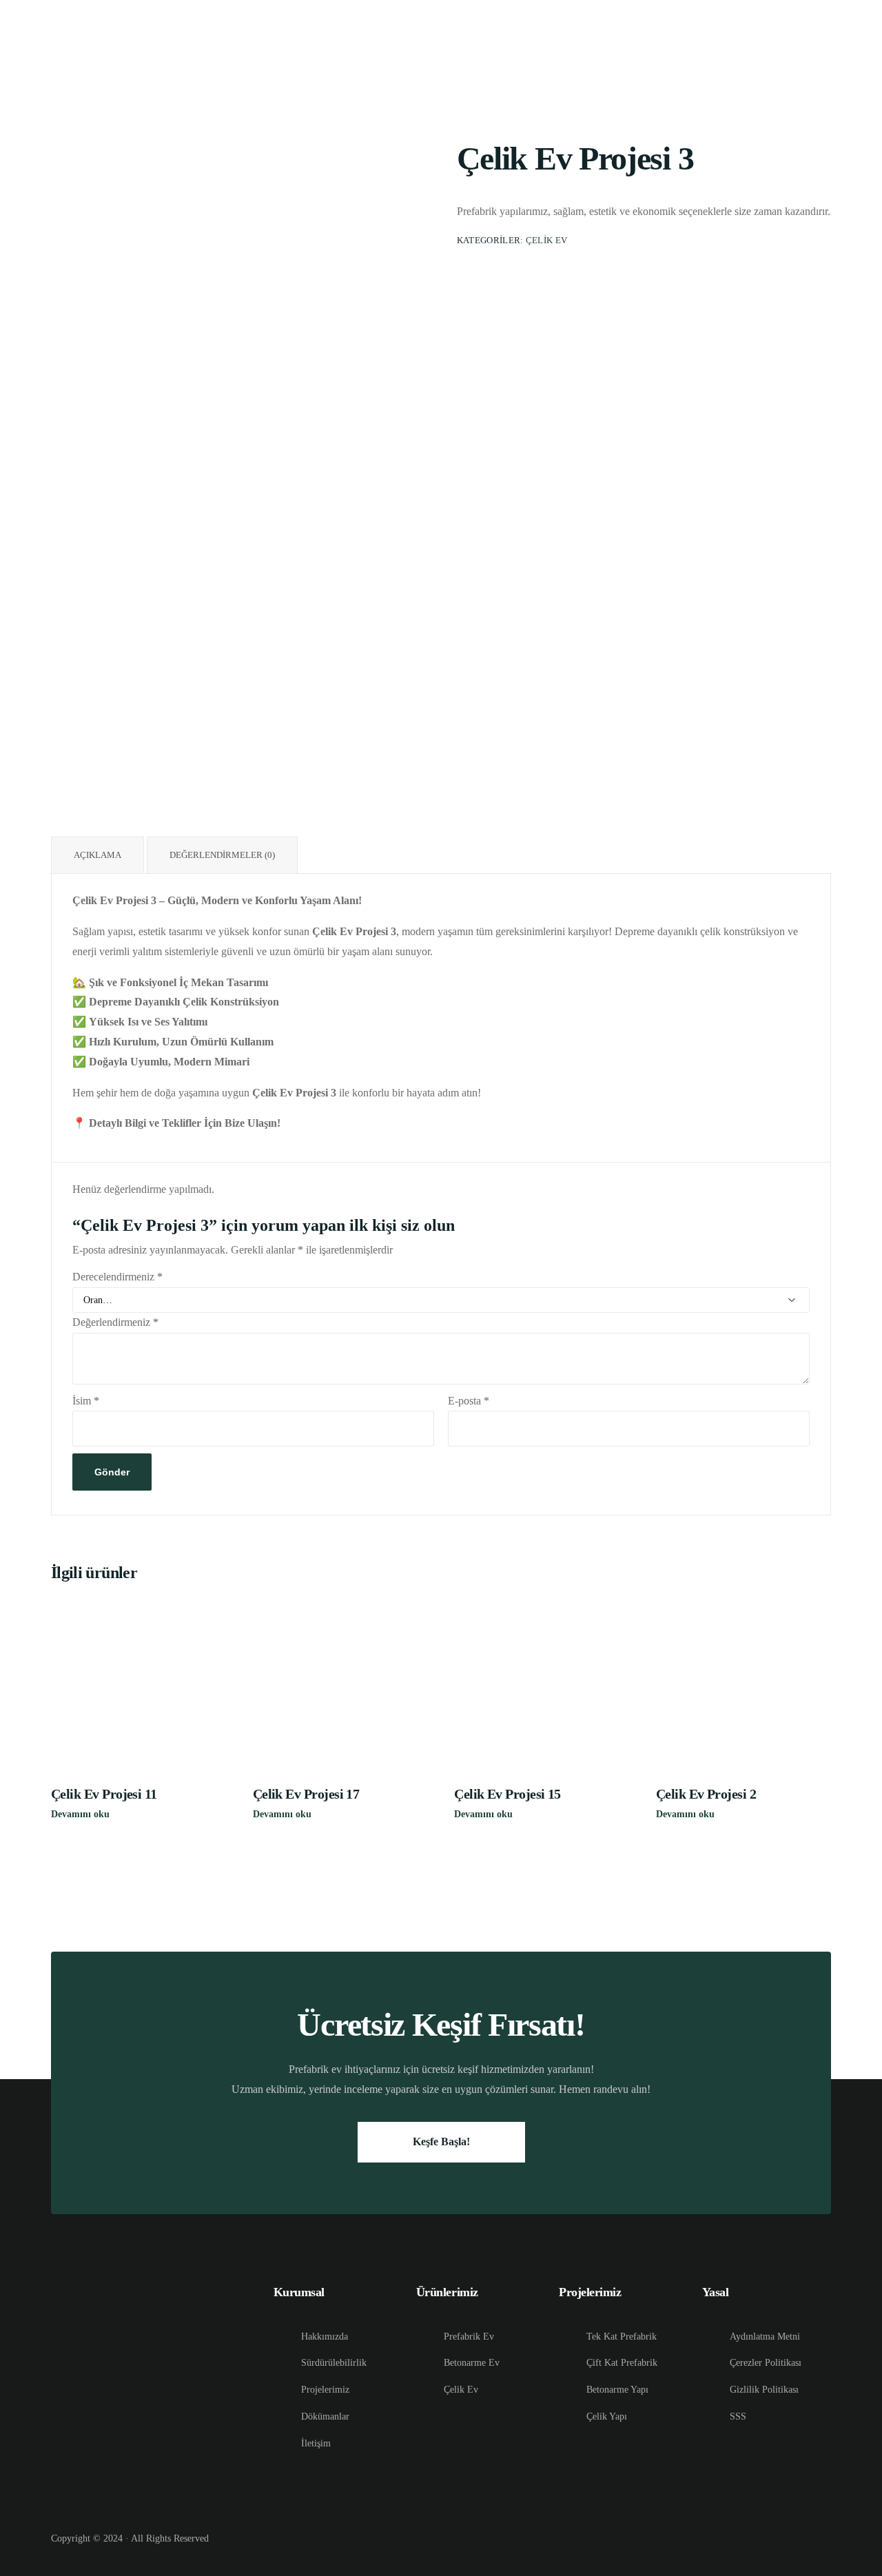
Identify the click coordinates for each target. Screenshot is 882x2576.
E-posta (469, 1401)
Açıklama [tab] (98, 855)
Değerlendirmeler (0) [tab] (222, 855)
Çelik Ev (547, 241)
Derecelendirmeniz (117, 1277)
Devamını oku (80, 1814)
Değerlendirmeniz (115, 1322)
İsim (86, 1401)
